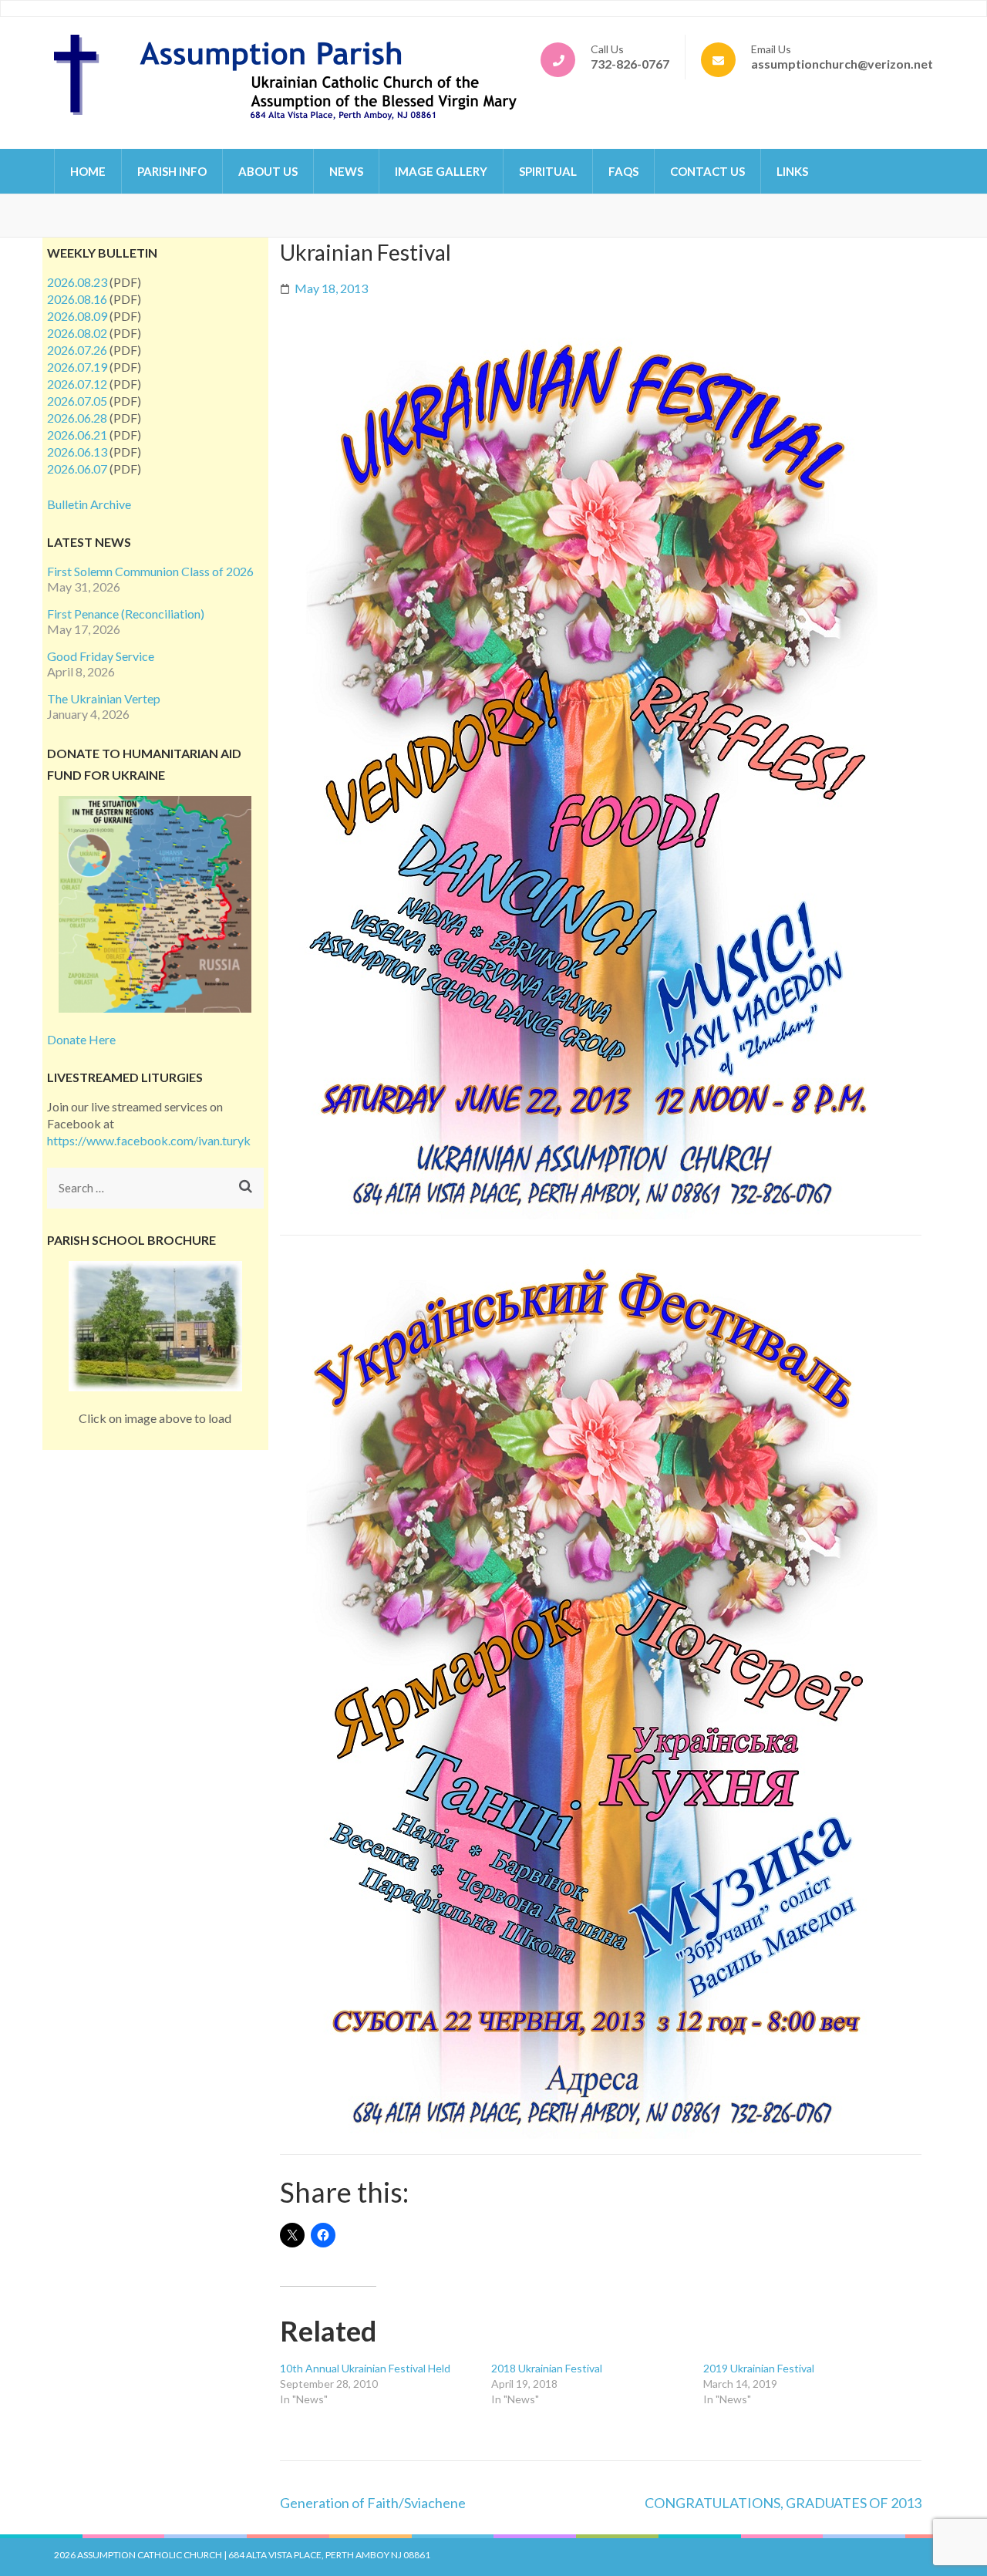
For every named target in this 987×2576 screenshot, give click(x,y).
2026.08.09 (77, 316)
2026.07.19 (77, 367)
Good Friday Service (101, 656)
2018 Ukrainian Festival (547, 2368)
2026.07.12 (77, 384)
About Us (268, 171)
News (346, 171)
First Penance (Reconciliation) (126, 614)
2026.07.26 (77, 350)
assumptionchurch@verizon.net (842, 64)
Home (88, 171)
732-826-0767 (630, 64)
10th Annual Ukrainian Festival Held (365, 2368)
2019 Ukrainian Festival (759, 2368)
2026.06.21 (77, 435)
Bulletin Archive (89, 504)
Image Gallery (441, 171)
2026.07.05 (77, 401)
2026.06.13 (77, 452)
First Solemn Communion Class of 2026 (150, 571)
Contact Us (707, 171)
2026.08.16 (77, 299)
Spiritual (548, 171)
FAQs (623, 171)
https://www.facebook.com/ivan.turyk (149, 1140)
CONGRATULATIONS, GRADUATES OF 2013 (783, 2503)
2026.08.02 (77, 333)
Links (792, 171)
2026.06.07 (77, 469)
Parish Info (172, 171)
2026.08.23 (77, 282)
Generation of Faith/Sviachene (373, 2503)
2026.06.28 (77, 418)
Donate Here (81, 1039)
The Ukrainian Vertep (104, 698)
